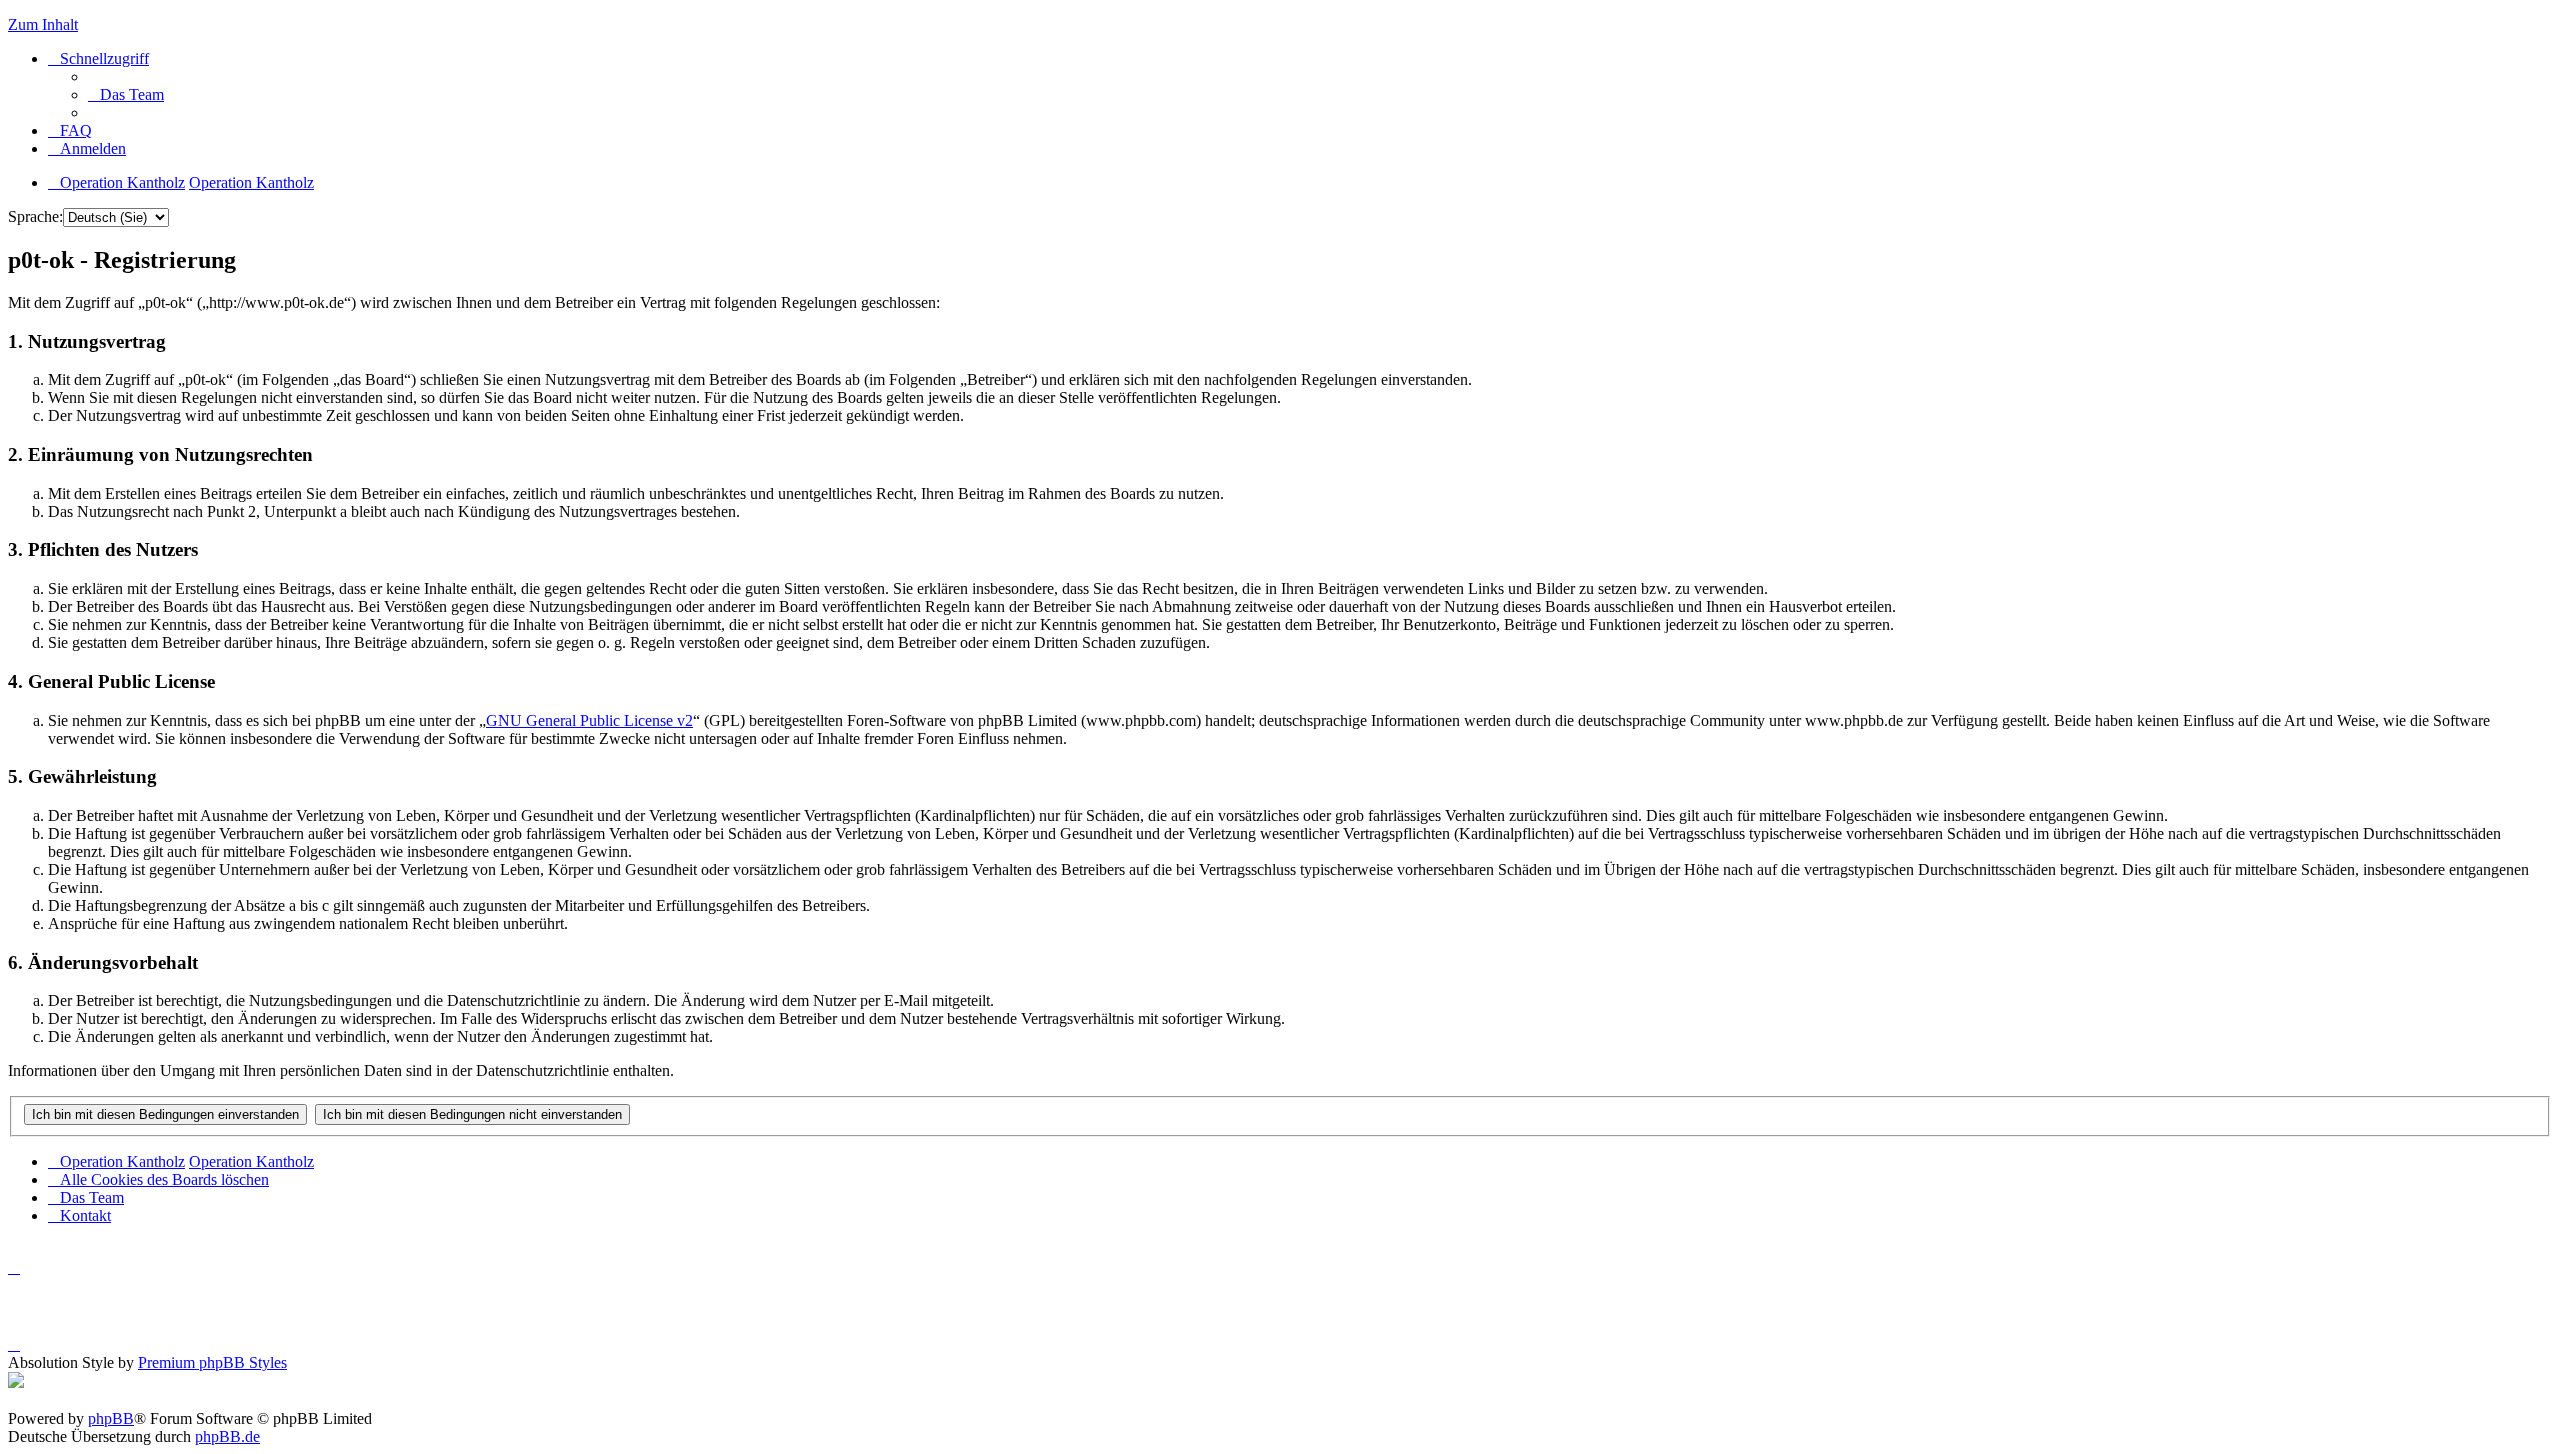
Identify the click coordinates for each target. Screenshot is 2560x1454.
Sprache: (35, 216)
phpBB (111, 1418)
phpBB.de (227, 1436)
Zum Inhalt (43, 24)
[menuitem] (126, 94)
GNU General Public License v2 (589, 720)
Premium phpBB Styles (212, 1362)
